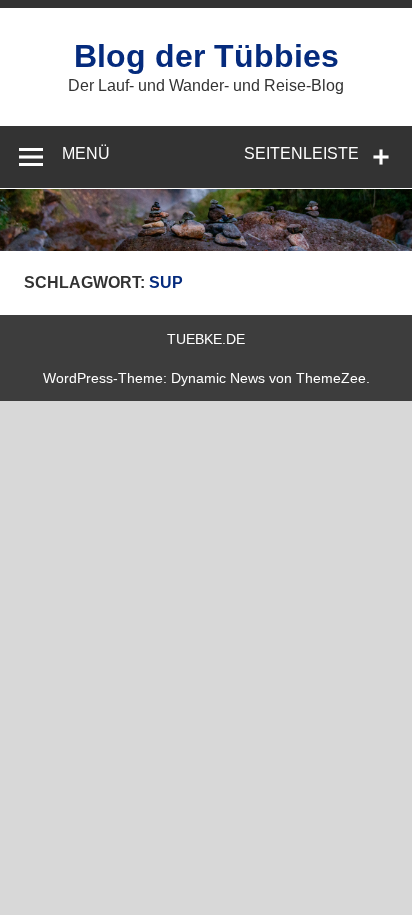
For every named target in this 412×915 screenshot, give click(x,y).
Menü (86, 153)
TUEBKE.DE (206, 339)
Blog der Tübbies (206, 56)
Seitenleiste (301, 153)
